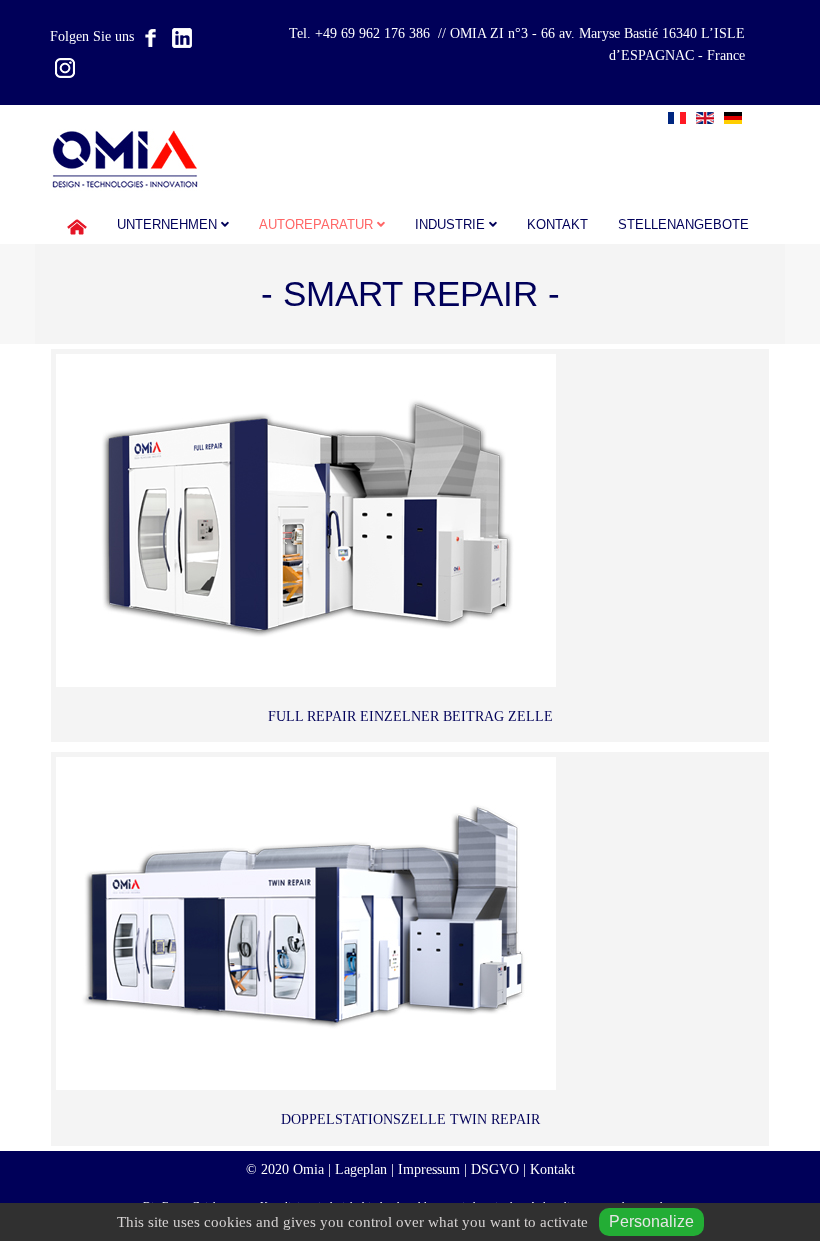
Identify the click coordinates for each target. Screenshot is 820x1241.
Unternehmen (167, 225)
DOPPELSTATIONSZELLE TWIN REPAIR (410, 1119)
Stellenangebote (683, 225)
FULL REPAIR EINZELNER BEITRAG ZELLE (410, 716)
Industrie (450, 225)
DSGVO (495, 1169)
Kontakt (557, 225)
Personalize (651, 1221)
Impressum (429, 1169)
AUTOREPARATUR (316, 225)
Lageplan (361, 1169)
